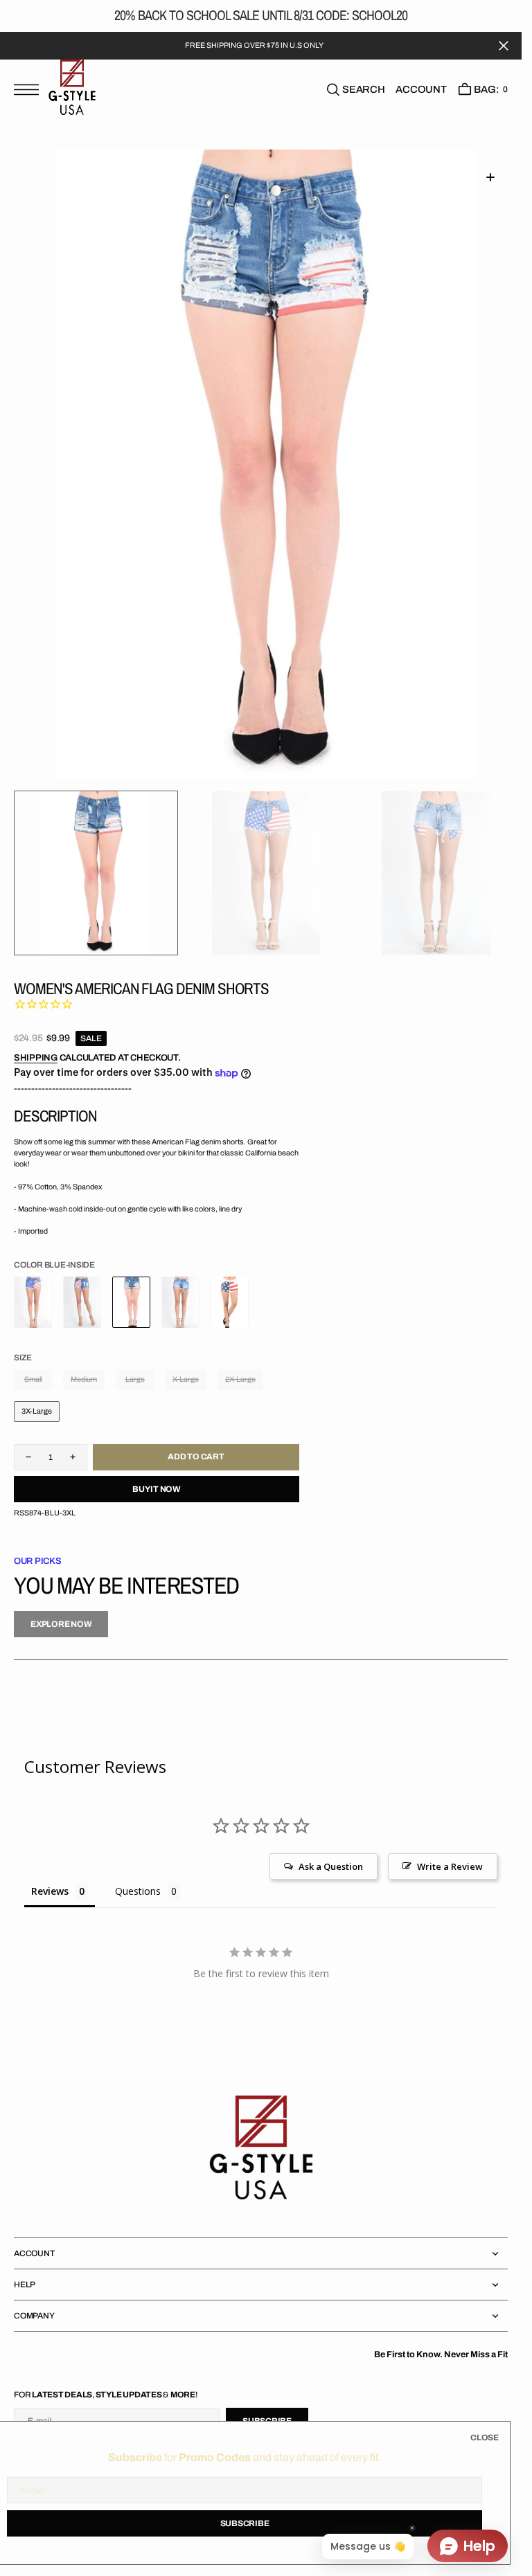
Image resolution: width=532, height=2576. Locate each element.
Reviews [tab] (50, 1891)
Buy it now (157, 1489)
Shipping (36, 1058)
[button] (30, 97)
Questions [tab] (138, 1891)
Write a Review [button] (450, 1866)
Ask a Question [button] (331, 1866)
